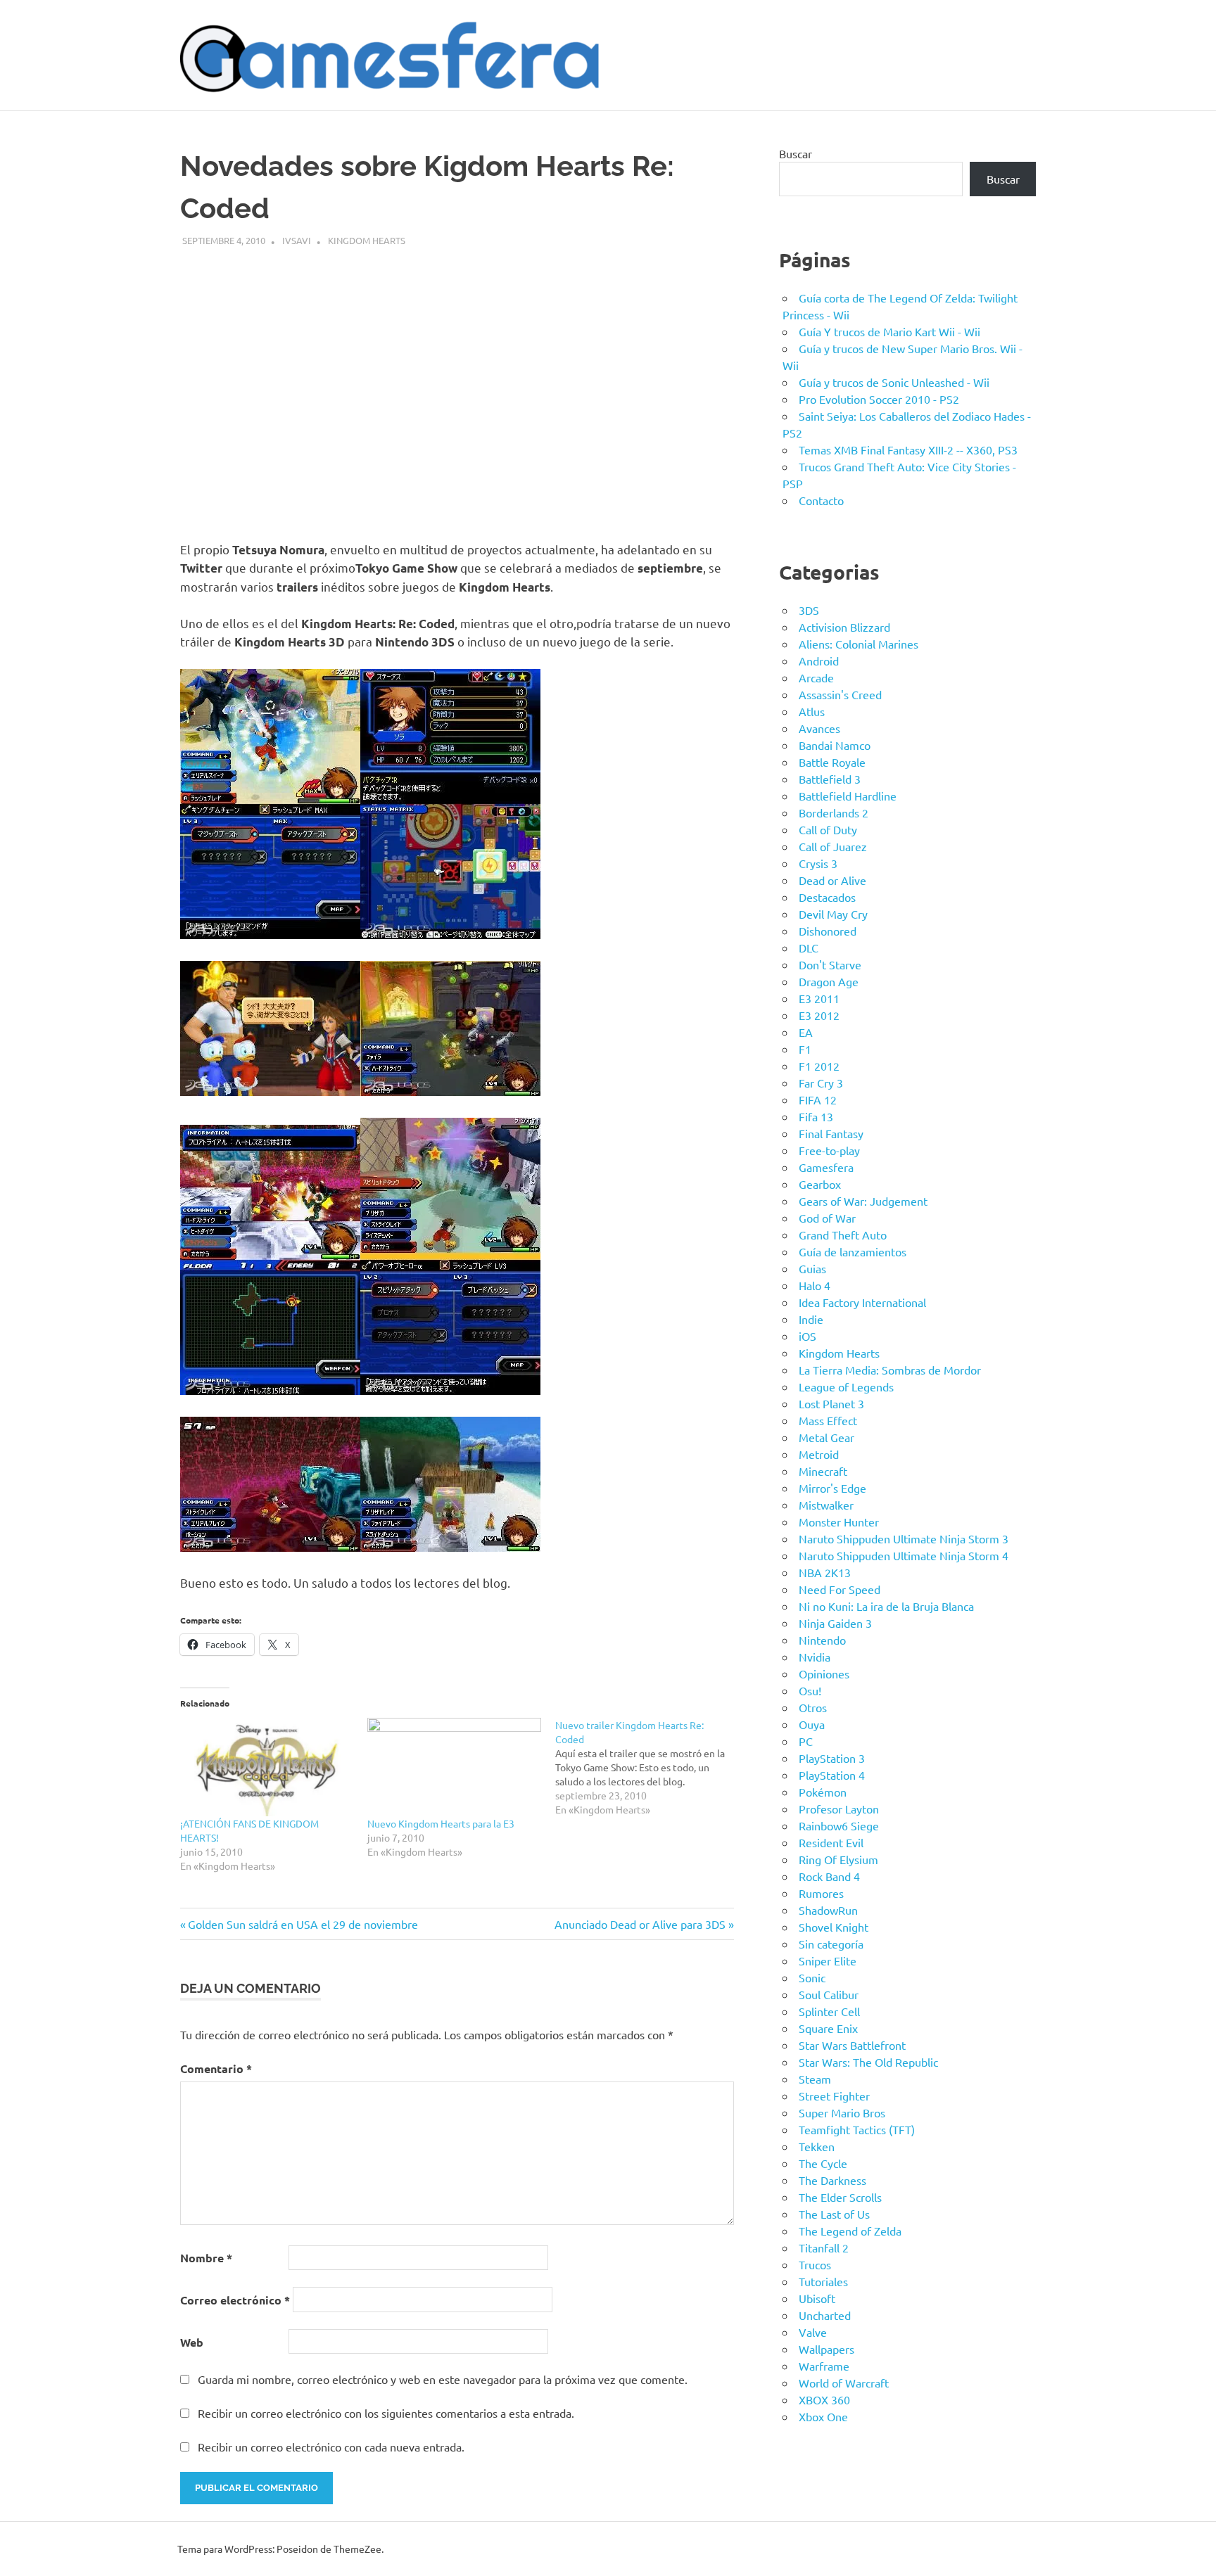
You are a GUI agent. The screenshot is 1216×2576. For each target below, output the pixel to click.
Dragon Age (829, 981)
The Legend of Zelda (850, 2231)
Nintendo (822, 1640)
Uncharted (825, 2315)
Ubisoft (817, 2298)
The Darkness (832, 2180)
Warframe (824, 2366)
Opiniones (824, 1673)
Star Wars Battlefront (852, 2045)
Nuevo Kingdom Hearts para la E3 (441, 1823)
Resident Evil (831, 1842)
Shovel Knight (834, 1927)
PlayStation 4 (832, 1775)
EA (806, 1032)
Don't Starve (830, 964)
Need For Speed (840, 1589)
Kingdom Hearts (367, 240)
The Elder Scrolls (840, 2197)
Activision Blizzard (844, 627)
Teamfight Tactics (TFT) (857, 2129)
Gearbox (820, 1184)
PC (806, 1741)
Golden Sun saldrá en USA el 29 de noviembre (303, 1924)
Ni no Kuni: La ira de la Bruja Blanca (886, 1606)
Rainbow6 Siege (839, 1825)
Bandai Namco (835, 745)
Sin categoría (831, 1944)
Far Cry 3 (821, 1083)
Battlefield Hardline (848, 796)
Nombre (206, 2258)
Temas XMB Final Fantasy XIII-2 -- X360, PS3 (908, 449)
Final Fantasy (831, 1133)
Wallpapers (826, 2349)
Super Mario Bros (842, 2112)
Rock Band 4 (829, 1876)
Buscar (796, 153)
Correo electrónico (235, 2300)
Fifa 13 (816, 1116)
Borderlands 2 (834, 812)
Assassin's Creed (840, 694)
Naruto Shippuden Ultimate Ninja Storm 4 (904, 1555)
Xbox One (823, 2416)
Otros (813, 1707)
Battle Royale (832, 762)
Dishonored (828, 931)
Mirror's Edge (832, 1488)
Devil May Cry (833, 914)
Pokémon (823, 1792)
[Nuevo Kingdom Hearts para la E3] (454, 1767)
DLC (809, 948)
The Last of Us (834, 2214)
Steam (815, 2079)
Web (192, 2342)
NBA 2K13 (825, 1572)
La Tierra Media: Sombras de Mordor (890, 1370)
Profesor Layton (839, 1809)
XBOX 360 (824, 2399)
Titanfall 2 (824, 2247)
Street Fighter (834, 2096)
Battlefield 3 (830, 779)
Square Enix (828, 2028)
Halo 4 (815, 1285)
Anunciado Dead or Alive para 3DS (640, 1924)
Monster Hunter (839, 1522)
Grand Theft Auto (843, 1235)
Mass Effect (828, 1420)
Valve (813, 2332)
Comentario (216, 2068)
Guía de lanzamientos (853, 1251)
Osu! (810, 1690)
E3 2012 (819, 1015)
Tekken (817, 2146)
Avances (819, 728)
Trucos (815, 2264)
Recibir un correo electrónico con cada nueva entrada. (331, 2447)
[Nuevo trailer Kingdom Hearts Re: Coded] (649, 1767)
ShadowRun (828, 1910)
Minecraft (823, 1471)
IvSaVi (297, 240)
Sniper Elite (828, 1960)
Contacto (821, 500)
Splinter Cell (829, 2011)
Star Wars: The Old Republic (868, 2062)
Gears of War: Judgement (863, 1201)
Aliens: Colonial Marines (859, 644)
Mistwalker (826, 1505)
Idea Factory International (862, 1302)
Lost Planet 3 (831, 1403)
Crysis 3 (818, 863)
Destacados (827, 897)
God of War (827, 1218)
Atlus (812, 711)
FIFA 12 (818, 1099)
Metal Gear (826, 1437)
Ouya (812, 1724)
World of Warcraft (844, 2383)
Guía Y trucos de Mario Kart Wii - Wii (889, 331)
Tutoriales (823, 2281)
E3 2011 (819, 998)
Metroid (819, 1454)
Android (819, 661)
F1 (805, 1049)
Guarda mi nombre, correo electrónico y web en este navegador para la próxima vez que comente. (443, 2379)
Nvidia (815, 1657)
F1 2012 (819, 1066)
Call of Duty (828, 829)
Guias (812, 1268)
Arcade (816, 677)
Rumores (821, 1893)
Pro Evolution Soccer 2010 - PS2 (879, 399)
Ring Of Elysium (838, 1859)
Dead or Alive (832, 880)
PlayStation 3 (832, 1758)
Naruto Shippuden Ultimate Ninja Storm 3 (904, 1538)
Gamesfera (826, 1167)
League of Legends (846, 1386)
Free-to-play (829, 1150)
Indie (811, 1319)
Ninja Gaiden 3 (835, 1623)
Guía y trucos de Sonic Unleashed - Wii (894, 382)
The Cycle (823, 2163)
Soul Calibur (829, 1994)
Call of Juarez (833, 846)
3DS (809, 610)
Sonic (812, 1977)
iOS (807, 1336)
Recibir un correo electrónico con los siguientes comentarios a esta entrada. (386, 2413)
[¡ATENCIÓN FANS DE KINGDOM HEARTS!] (267, 1767)
